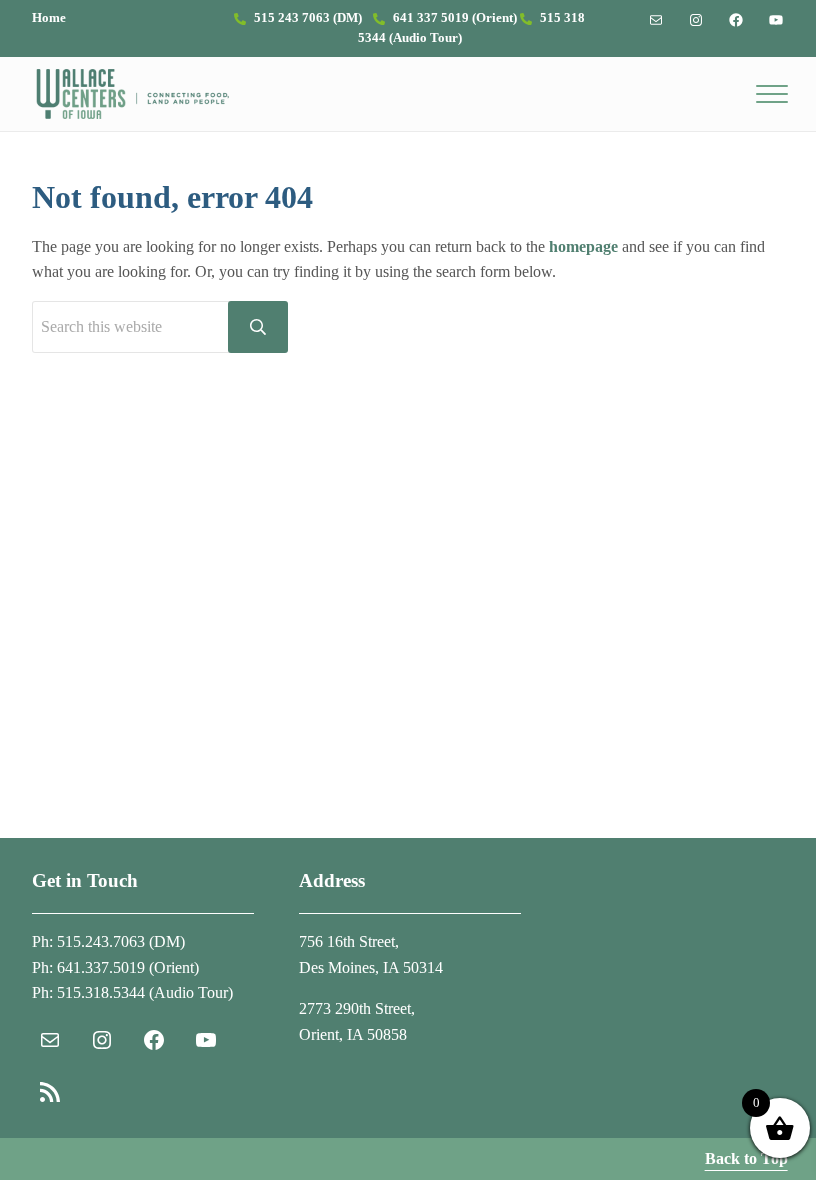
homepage (583, 246)
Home (49, 18)
